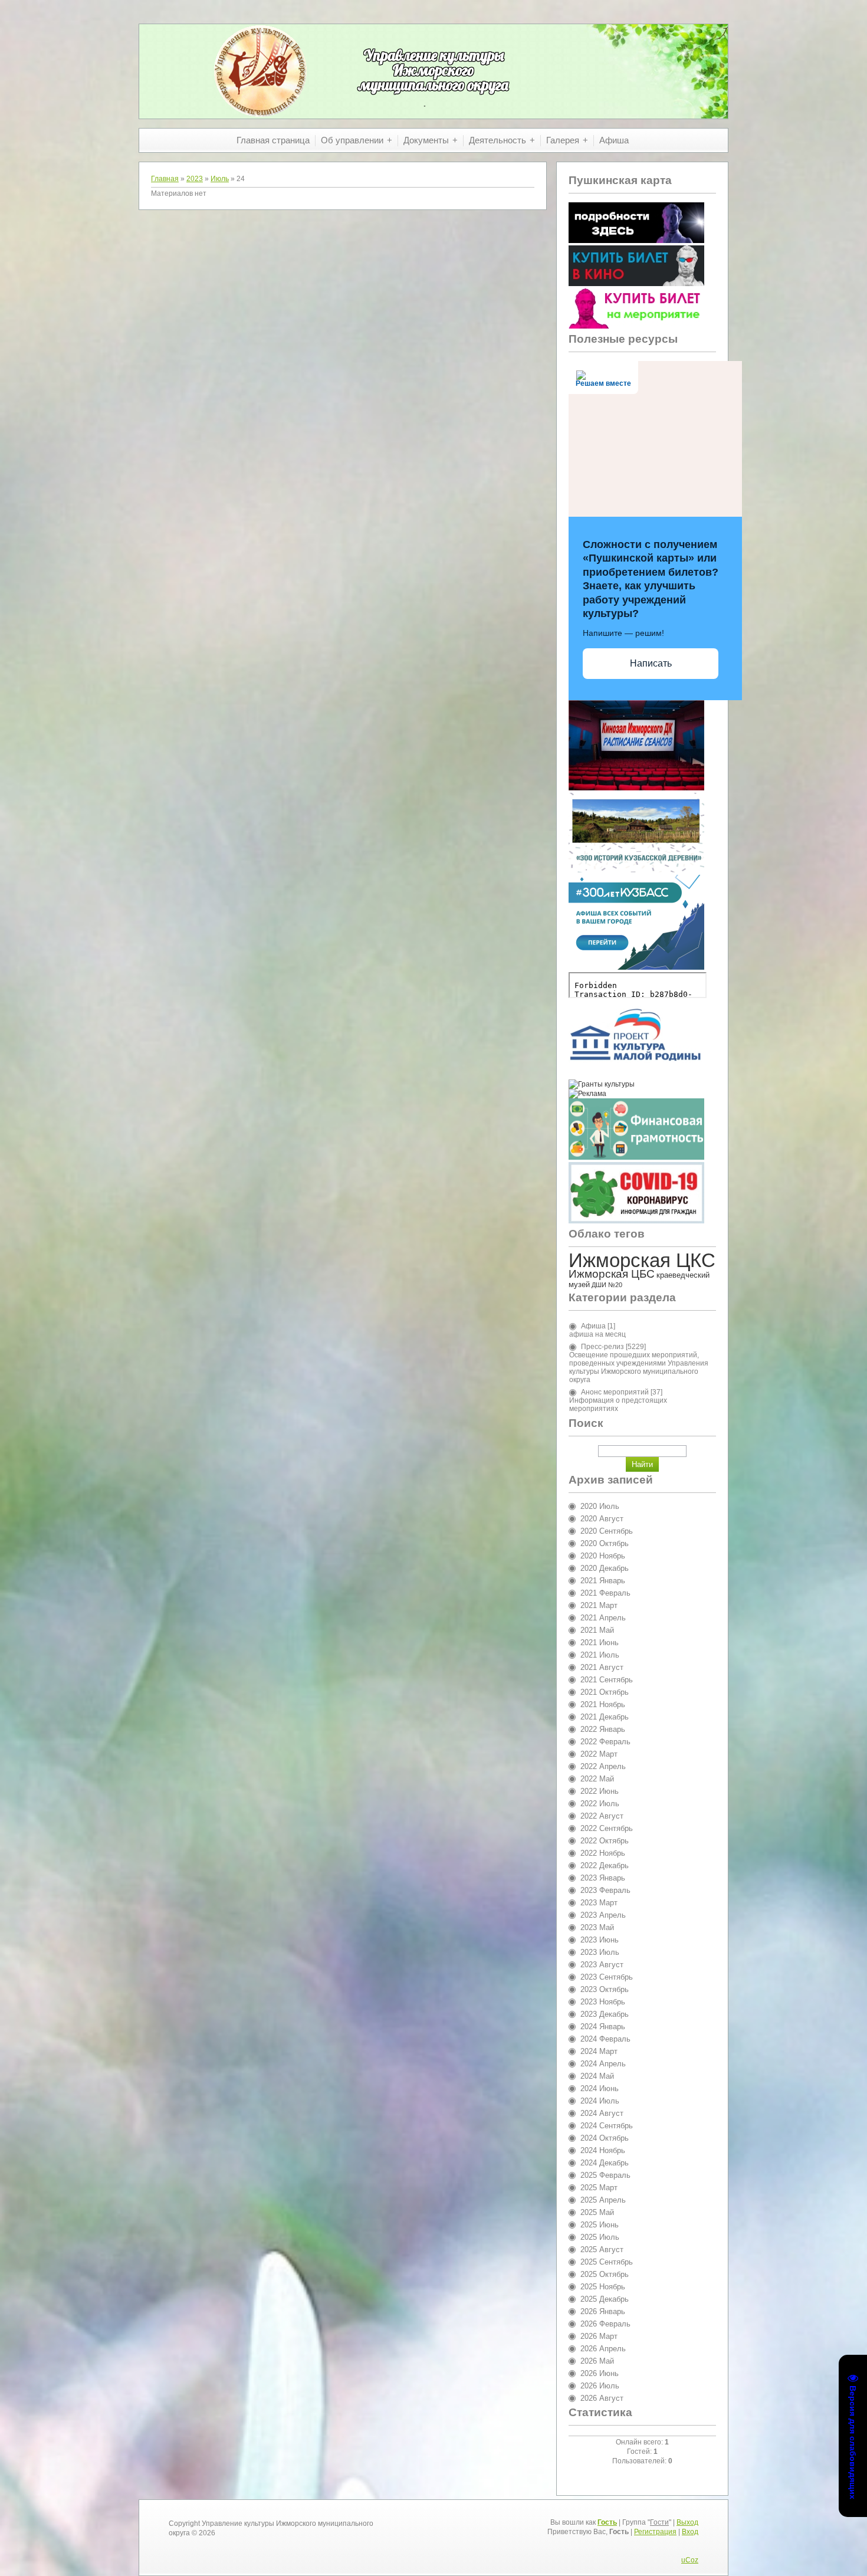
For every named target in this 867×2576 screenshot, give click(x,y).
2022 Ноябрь (603, 1853)
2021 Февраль (605, 1593)
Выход (687, 2522)
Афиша (593, 1326)
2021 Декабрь (605, 1717)
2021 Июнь (600, 1643)
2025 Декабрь (605, 2299)
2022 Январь (603, 1729)
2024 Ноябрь (603, 2150)
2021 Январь (603, 1581)
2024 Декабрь (605, 2163)
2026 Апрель (603, 2349)
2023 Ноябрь (603, 2002)
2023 (195, 179)
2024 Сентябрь (607, 2126)
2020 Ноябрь (603, 1556)
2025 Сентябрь (607, 2262)
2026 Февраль (605, 2324)
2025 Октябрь (605, 2274)
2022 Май (597, 1779)
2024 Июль (600, 2101)
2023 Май (597, 1927)
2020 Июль (600, 1506)
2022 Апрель (603, 1766)
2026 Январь (603, 2311)
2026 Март (599, 2336)
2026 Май (597, 2361)
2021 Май (597, 1630)
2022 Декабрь (605, 1865)
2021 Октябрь (605, 1692)
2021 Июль (600, 1655)
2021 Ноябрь (603, 1704)
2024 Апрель (603, 2064)
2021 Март (599, 1605)
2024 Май (597, 2076)
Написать (651, 663)
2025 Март (599, 2188)
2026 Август (602, 2398)
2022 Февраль (605, 1742)
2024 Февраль (605, 2039)
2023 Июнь (600, 1940)
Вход (690, 2532)
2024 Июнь (600, 2088)
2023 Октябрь (605, 1989)
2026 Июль (600, 2386)
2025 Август (602, 2250)
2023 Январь (603, 1878)
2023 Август (602, 1965)
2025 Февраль (605, 2175)
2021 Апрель (603, 1618)
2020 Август (602, 1519)
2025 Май (597, 2212)
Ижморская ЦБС (612, 1274)
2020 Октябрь (605, 1543)
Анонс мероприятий (615, 1392)
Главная (165, 179)
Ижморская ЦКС (642, 1260)
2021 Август (602, 1667)
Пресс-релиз (602, 1347)
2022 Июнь (600, 1791)
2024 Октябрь (605, 2138)
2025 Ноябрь (603, 2287)
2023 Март (599, 1903)
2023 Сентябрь (607, 1977)
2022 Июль (600, 1804)
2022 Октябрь (605, 1841)
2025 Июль (600, 2237)
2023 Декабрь (605, 2014)
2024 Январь (603, 2027)
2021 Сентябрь (607, 1680)
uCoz (690, 2560)
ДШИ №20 (607, 1285)
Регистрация (655, 2532)
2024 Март (599, 2051)
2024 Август (602, 2113)
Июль (220, 179)
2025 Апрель (603, 2200)
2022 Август (602, 1816)
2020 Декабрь (605, 1568)
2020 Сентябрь (607, 1531)
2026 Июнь (600, 2373)
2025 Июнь (600, 2225)
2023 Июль (600, 1952)
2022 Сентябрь (607, 1828)
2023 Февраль (605, 1890)
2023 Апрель (603, 1915)
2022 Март (599, 1754)
